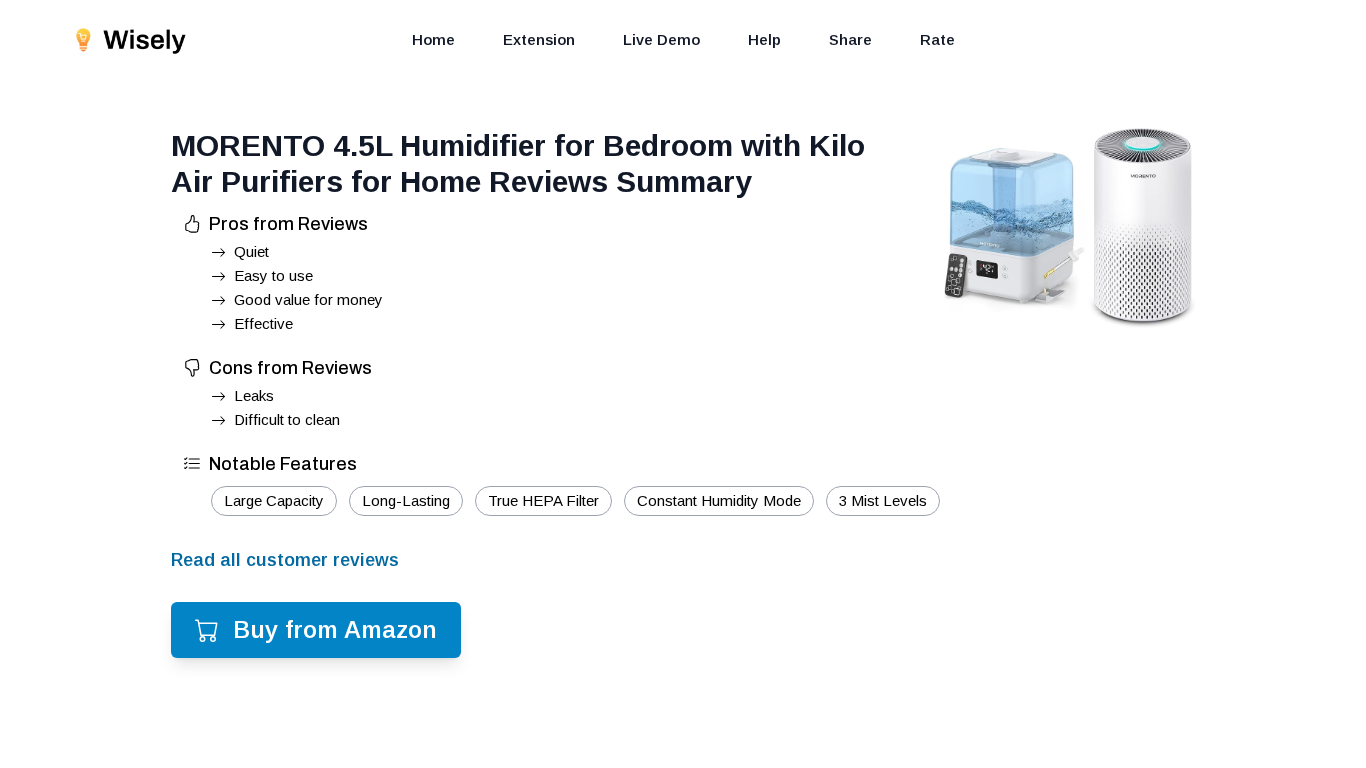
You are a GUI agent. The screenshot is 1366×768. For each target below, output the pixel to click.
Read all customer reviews (285, 560)
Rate (937, 39)
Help (764, 39)
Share (850, 39)
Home (433, 39)
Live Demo (661, 39)
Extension (539, 39)
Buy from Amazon (335, 629)
